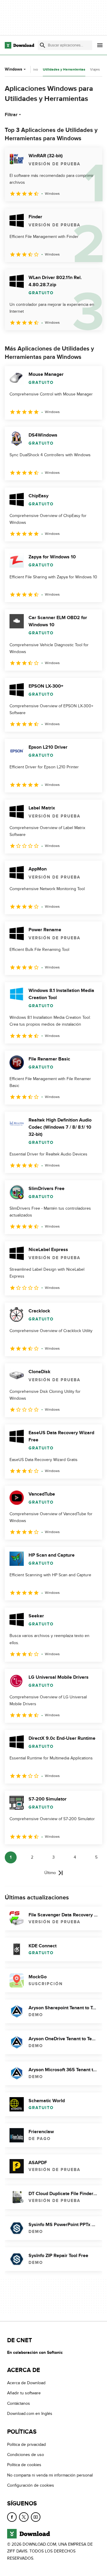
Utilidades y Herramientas (64, 70)
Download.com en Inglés (30, 2414)
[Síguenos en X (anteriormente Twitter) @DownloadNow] (24, 2517)
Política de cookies (24, 2465)
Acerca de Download (26, 2383)
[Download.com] (19, 45)
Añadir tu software (24, 2393)
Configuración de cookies (31, 2485)
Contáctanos (19, 2403)
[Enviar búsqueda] (43, 45)
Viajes (95, 69)
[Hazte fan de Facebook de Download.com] (12, 2517)
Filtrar (11, 115)
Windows (14, 69)
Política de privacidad (26, 2445)
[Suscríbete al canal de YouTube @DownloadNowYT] (36, 2517)
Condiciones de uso (26, 2455)
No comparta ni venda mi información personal (50, 2475)
